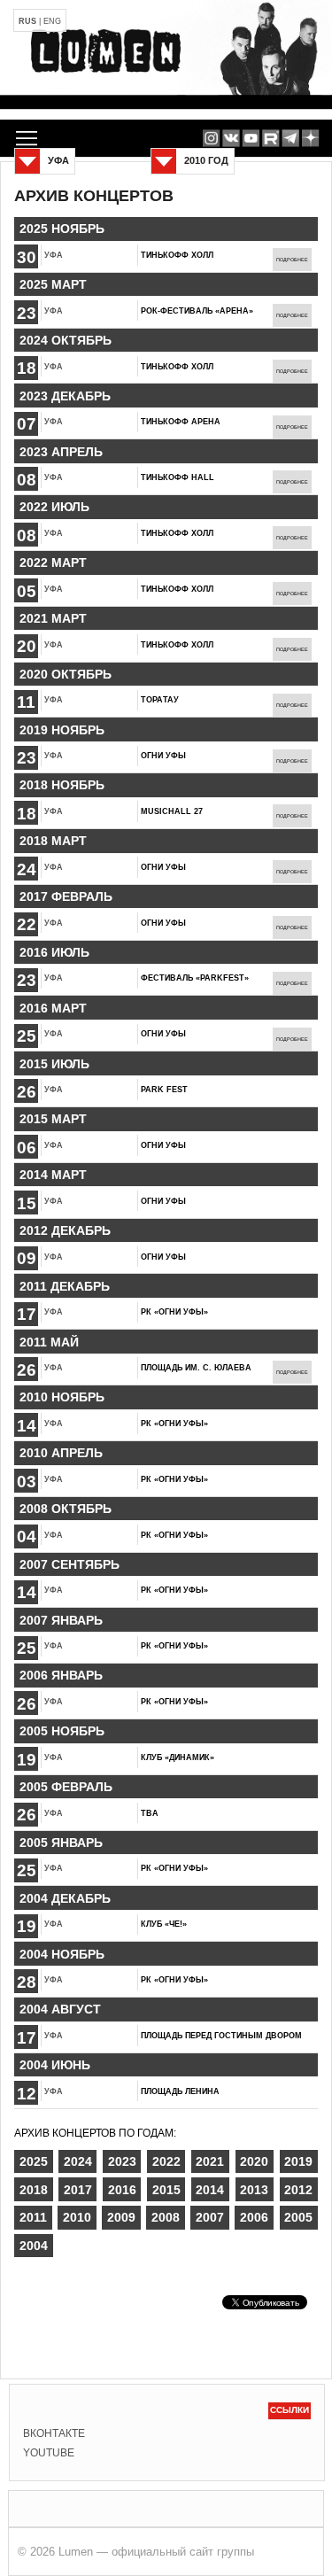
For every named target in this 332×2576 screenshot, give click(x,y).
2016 (122, 2190)
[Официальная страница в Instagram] (211, 138)
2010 (77, 2217)
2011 (33, 2217)
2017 (78, 2190)
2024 (78, 2161)
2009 (121, 2217)
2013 (254, 2190)
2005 (298, 2217)
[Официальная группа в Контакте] (231, 138)
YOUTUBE (49, 2453)
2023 (122, 2161)
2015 (166, 2190)
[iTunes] (310, 138)
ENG (52, 21)
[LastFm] (291, 138)
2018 (34, 2190)
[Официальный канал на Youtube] (251, 138)
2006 (254, 2217)
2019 (298, 2161)
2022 (166, 2161)
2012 (298, 2190)
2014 (210, 2190)
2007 (210, 2217)
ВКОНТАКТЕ (54, 2433)
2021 (210, 2161)
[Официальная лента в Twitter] (270, 138)
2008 (166, 2217)
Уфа (54, 255)
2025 (34, 2161)
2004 (34, 2246)
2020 (254, 2161)
